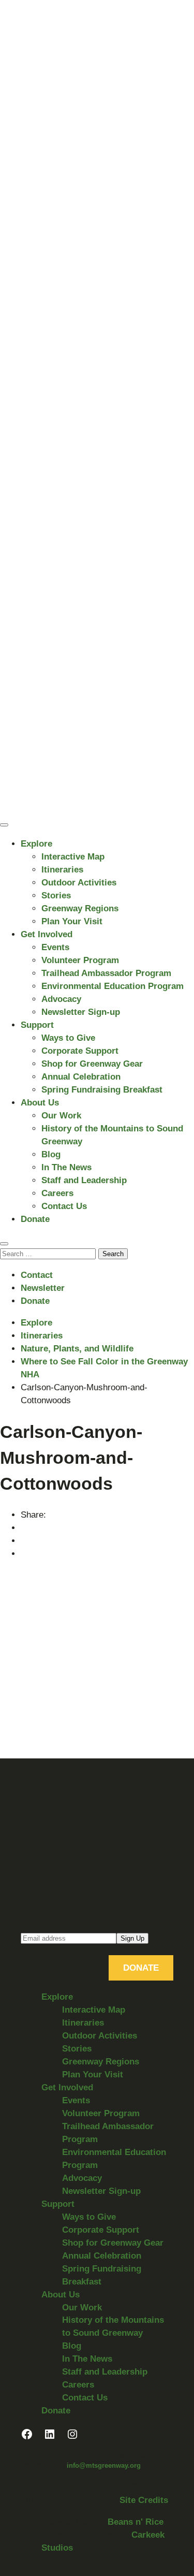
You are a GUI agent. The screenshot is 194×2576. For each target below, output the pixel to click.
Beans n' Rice (136, 2522)
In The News (66, 1167)
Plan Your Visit (72, 921)
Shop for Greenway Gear (92, 1064)
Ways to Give (68, 1038)
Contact (37, 1275)
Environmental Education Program (113, 986)
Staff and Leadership (84, 1180)
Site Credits (144, 2500)
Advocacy (61, 999)
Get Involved (47, 934)
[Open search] (4, 1244)
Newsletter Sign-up (81, 1012)
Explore (36, 844)
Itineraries (62, 870)
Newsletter (43, 1288)
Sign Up (132, 1938)
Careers (57, 1193)
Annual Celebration (81, 1077)
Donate (35, 1219)
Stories (56, 896)
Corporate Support (80, 1051)
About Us (40, 1103)
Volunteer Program (80, 960)
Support (37, 1025)
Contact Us (64, 1206)
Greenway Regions (80, 908)
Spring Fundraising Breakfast (102, 1090)
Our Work (61, 1116)
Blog (51, 1154)
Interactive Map (73, 857)
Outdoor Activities (79, 883)
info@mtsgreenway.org (104, 2465)
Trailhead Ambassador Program (106, 973)
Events (55, 947)
